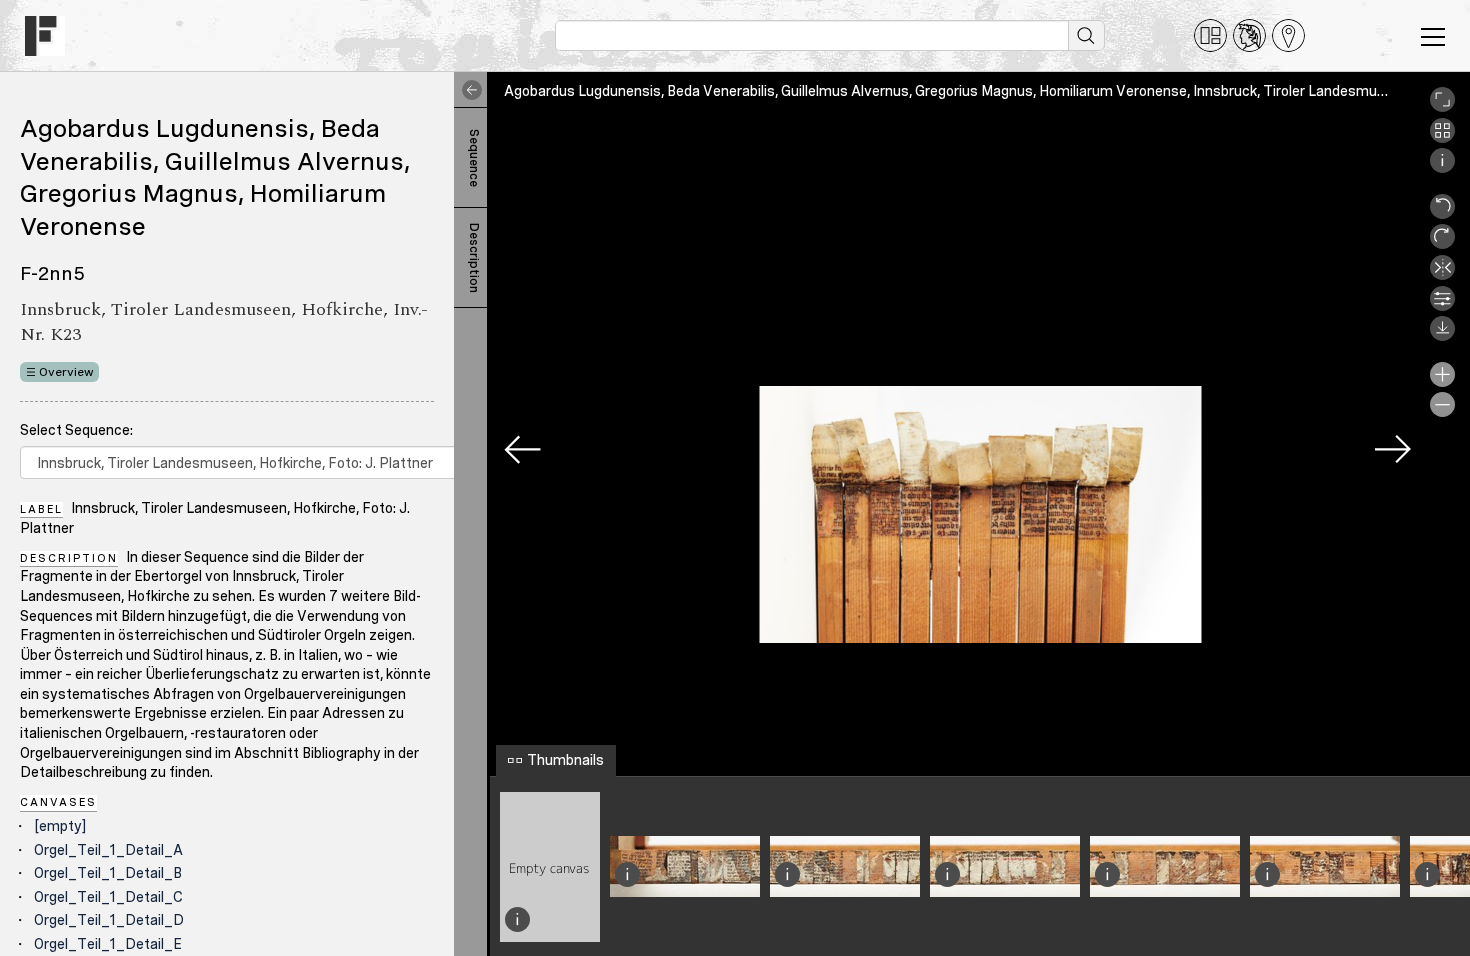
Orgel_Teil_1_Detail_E (108, 944)
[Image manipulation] (1442, 306)
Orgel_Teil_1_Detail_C (108, 897)
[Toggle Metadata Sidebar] (468, 90)
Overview (66, 372)
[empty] (60, 826)
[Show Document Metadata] (1442, 168)
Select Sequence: (76, 430)
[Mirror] (1442, 275)
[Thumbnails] (1442, 138)
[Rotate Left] (1442, 214)
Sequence (474, 158)
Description (474, 258)
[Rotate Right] (1442, 244)
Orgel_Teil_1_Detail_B (108, 873)
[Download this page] (1442, 336)
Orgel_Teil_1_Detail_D (109, 920)
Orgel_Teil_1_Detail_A (108, 850)
